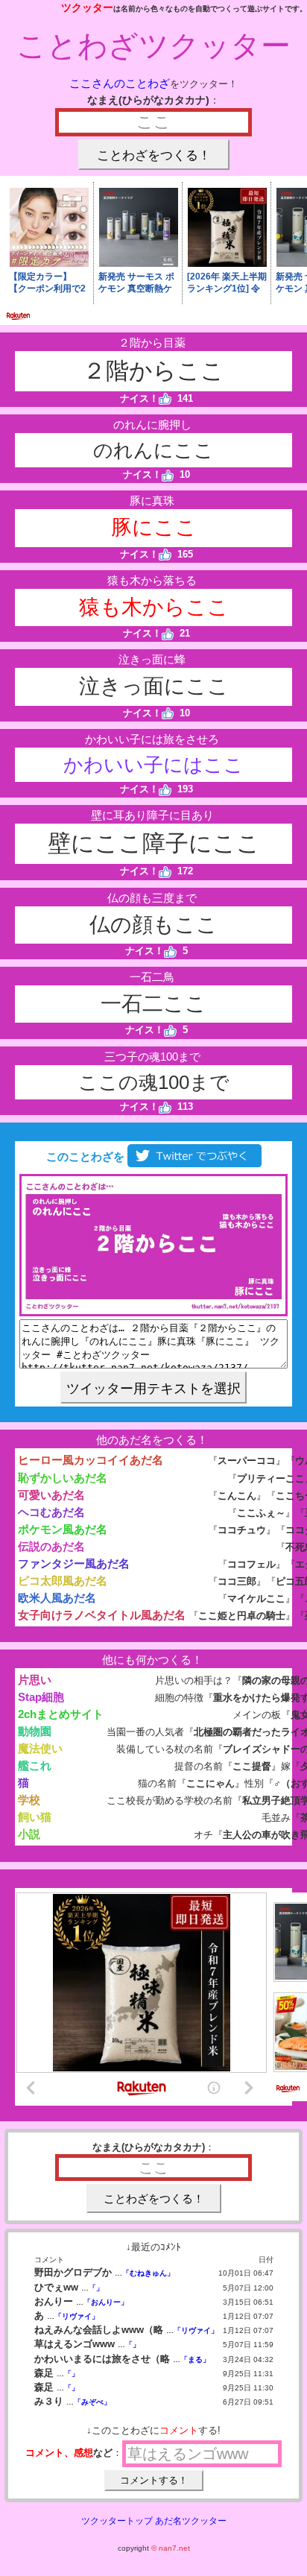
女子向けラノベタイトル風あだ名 (102, 1615)
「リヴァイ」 (77, 2316)
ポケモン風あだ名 (63, 1529)
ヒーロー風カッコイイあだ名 (91, 1460)
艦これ (35, 1765)
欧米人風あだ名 (57, 1598)
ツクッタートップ (117, 2521)
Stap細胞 (41, 1697)
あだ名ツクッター (191, 2521)
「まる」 (195, 2359)
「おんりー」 (106, 2302)
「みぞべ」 (92, 2402)
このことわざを (84, 1156)
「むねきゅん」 (148, 2273)
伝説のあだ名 (51, 1546)
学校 (29, 1800)
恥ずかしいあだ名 (63, 1478)
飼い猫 (35, 1817)
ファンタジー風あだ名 (74, 1563)
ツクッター (87, 7)
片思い (35, 1680)
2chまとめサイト (61, 1714)
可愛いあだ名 (51, 1495)
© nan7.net (171, 2548)
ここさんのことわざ (120, 83)
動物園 (35, 1731)
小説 (29, 1834)
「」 (96, 2288)
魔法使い (40, 1748)
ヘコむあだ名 (51, 1512)
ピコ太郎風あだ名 (63, 1581)
